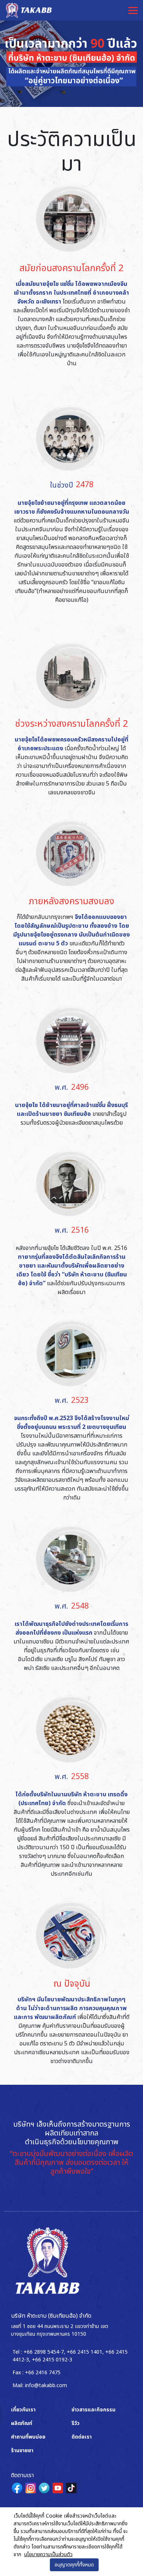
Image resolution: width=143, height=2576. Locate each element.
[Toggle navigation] (133, 10)
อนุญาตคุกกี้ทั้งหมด (74, 2565)
